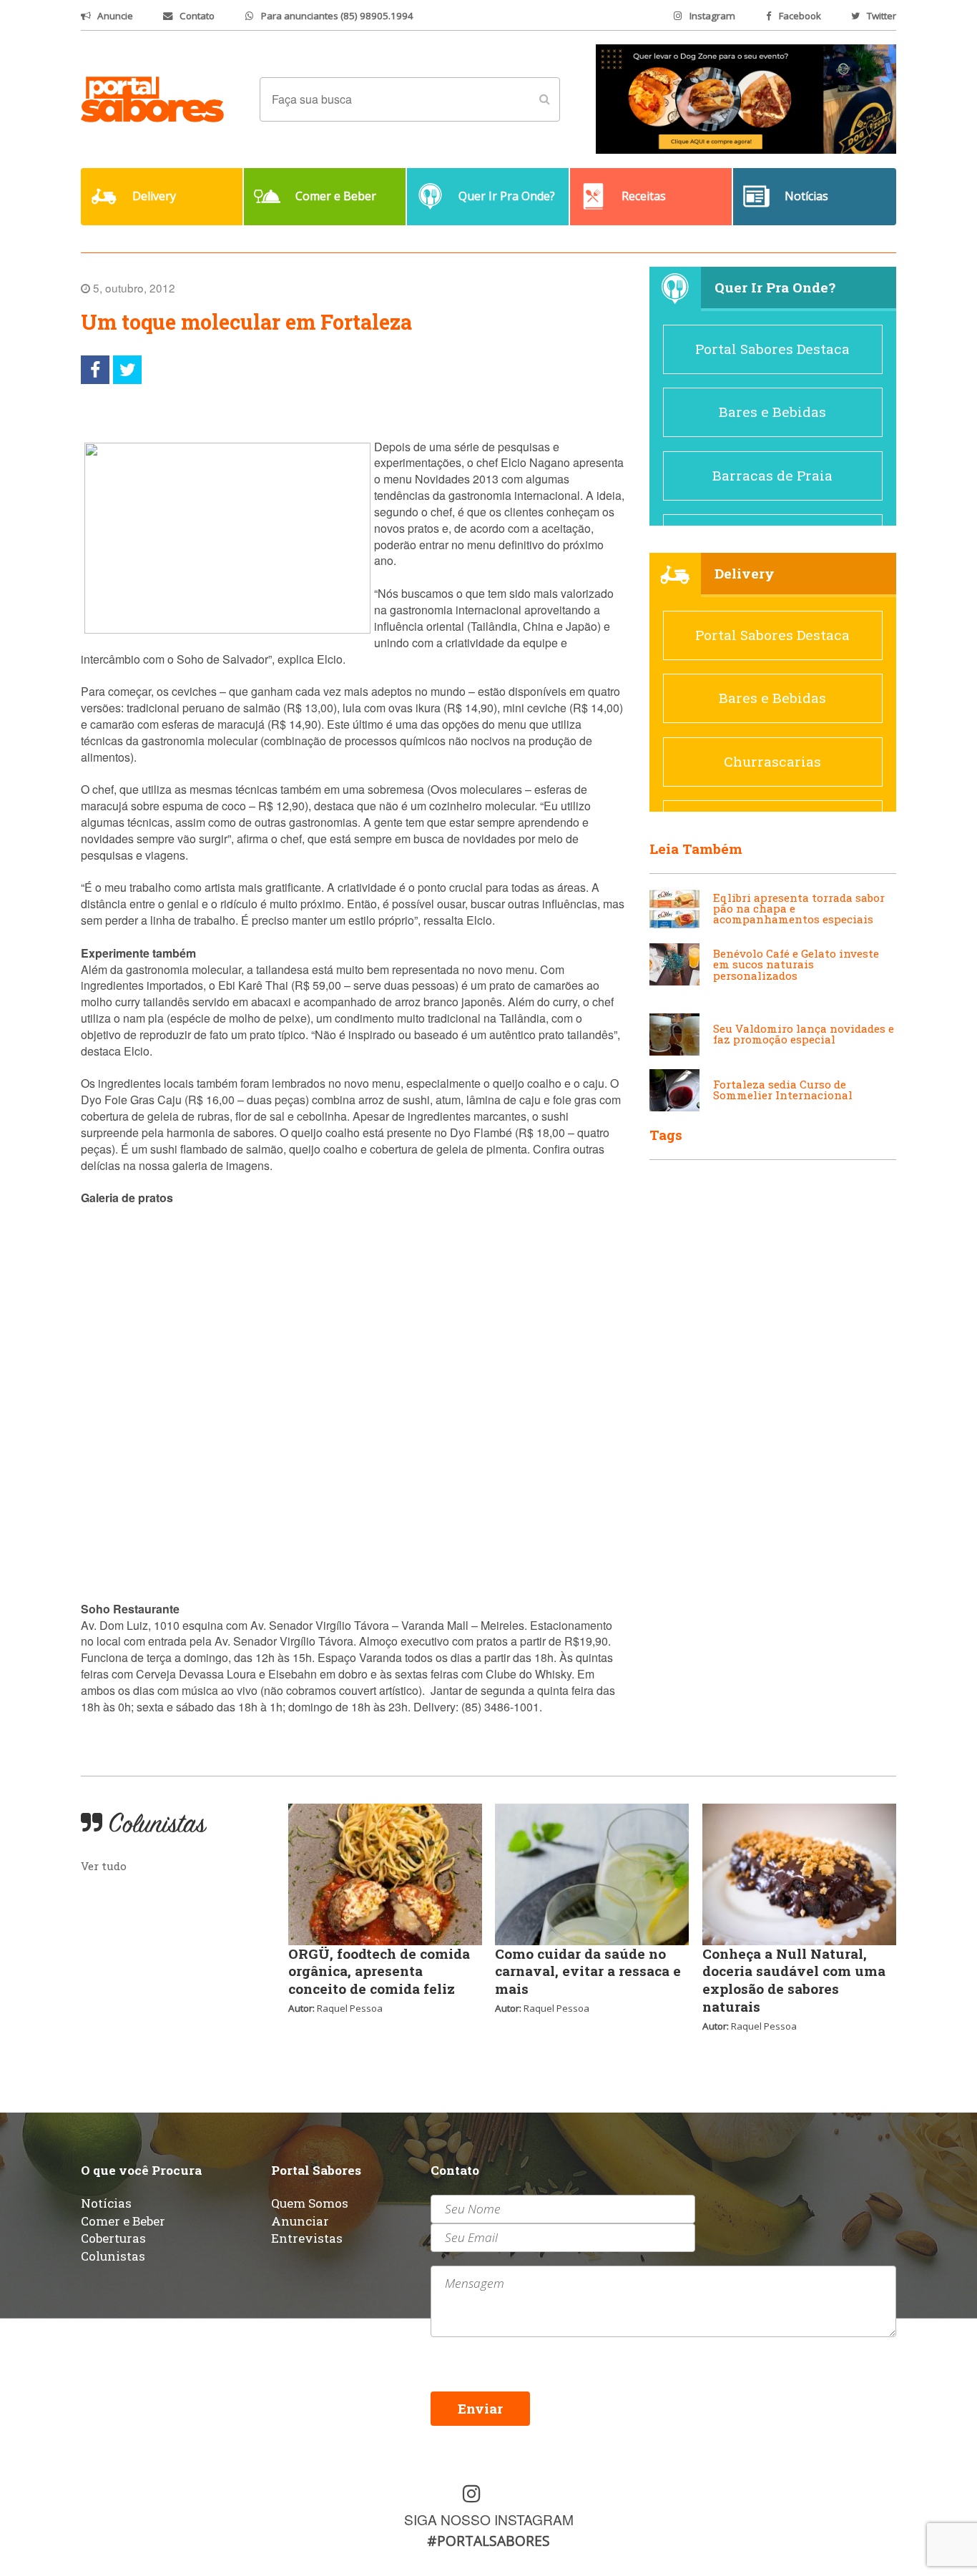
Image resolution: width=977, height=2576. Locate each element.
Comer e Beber (123, 2221)
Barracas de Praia (772, 475)
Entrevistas (307, 2238)
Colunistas (113, 2256)
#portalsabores (488, 2541)
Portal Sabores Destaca (772, 349)
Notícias (106, 2203)
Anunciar (300, 2221)
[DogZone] (746, 98)
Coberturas (113, 2238)
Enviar (480, 2408)
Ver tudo (104, 1866)
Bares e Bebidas (772, 412)
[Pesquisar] (544, 99)
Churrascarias (772, 761)
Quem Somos (310, 2203)
